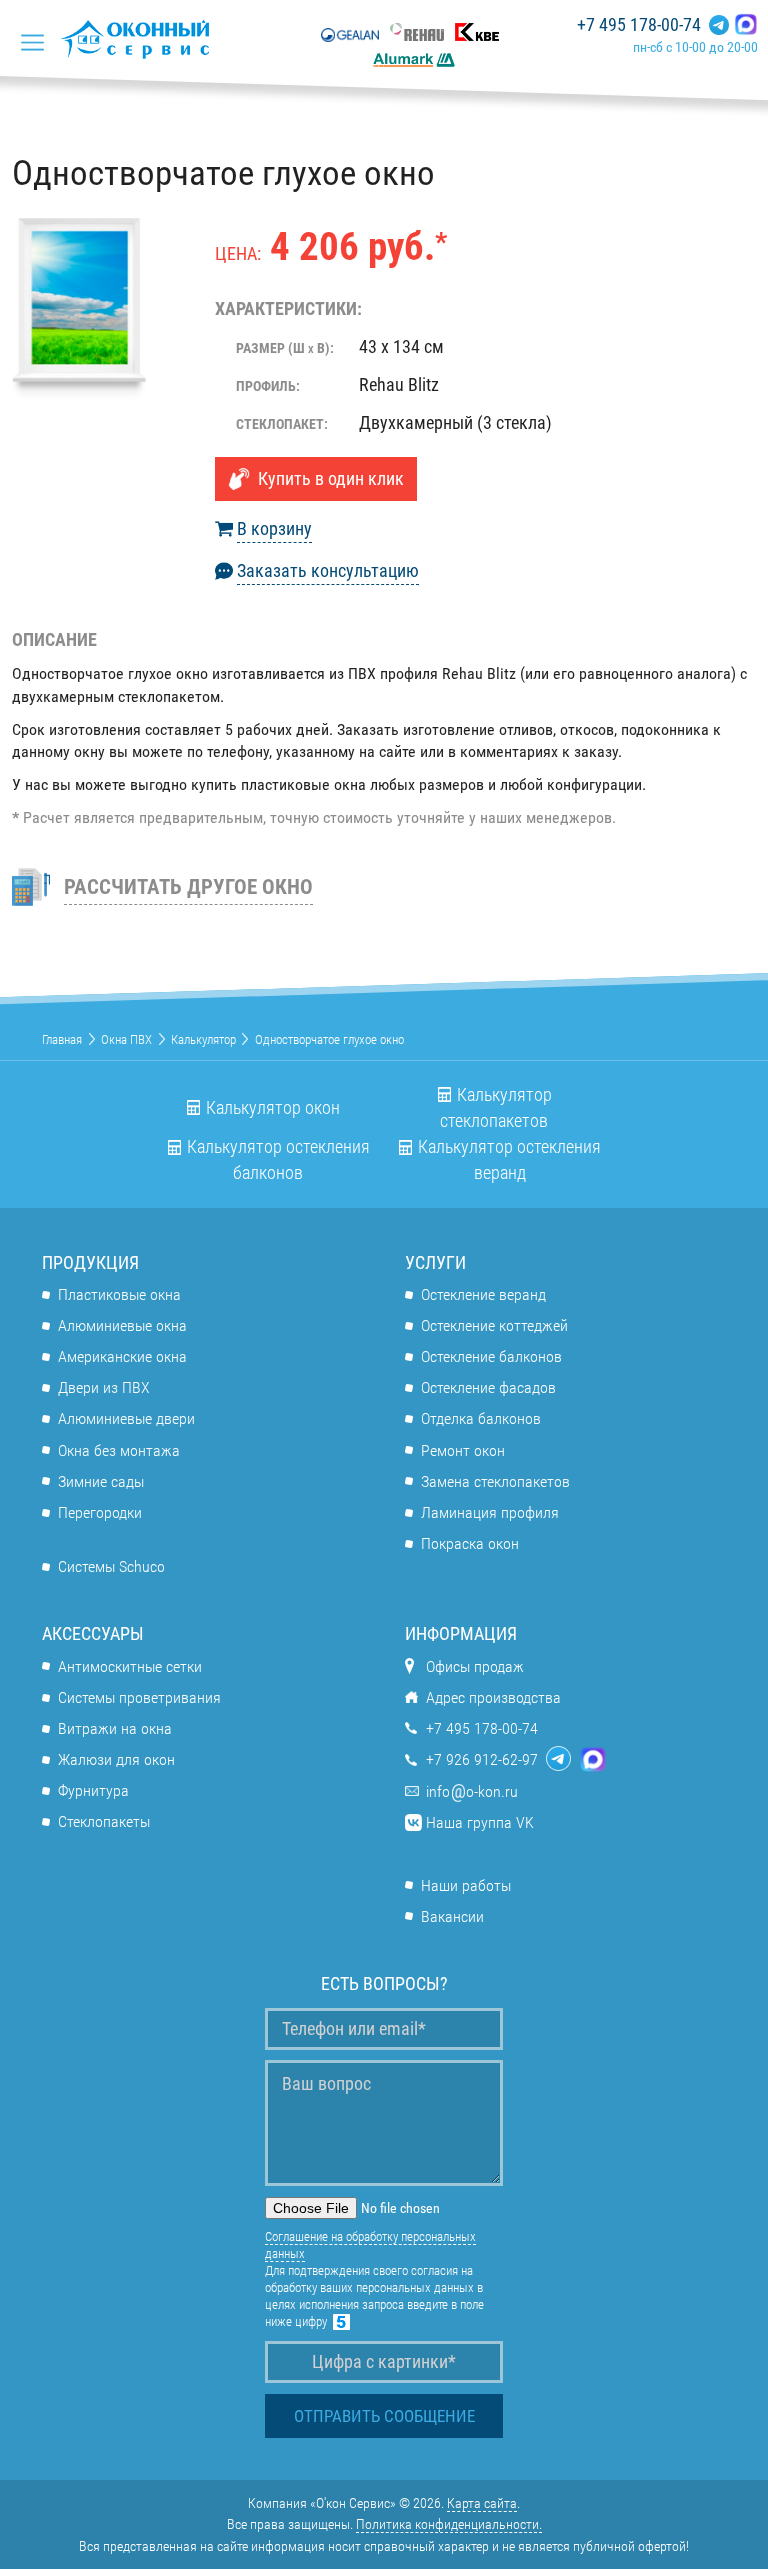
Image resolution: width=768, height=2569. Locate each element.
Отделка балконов (481, 1418)
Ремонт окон (463, 1450)
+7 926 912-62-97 (482, 1759)
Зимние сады (101, 1481)
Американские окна (122, 1356)
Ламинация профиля (490, 1512)
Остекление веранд (483, 1294)
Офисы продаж (475, 1666)
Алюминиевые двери (126, 1418)
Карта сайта (482, 2503)
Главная (62, 1039)
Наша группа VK (480, 1822)
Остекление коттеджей (494, 1325)
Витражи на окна (115, 1728)
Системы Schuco (111, 1566)
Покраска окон (470, 1543)
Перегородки (100, 1512)
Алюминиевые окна (122, 1325)
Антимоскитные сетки (130, 1666)
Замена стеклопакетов (495, 1481)
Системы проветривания (139, 1697)
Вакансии (452, 1916)
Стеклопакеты (104, 1821)
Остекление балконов (491, 1356)
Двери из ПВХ (104, 1387)
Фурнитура (93, 1790)
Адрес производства (493, 1697)
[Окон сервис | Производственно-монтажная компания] (140, 39)
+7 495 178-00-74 (639, 25)
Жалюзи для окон (116, 1759)
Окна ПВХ (126, 1039)
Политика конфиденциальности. (449, 2524)
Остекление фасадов (488, 1387)
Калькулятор (203, 1039)
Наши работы (466, 1885)
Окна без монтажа (119, 1450)
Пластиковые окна (119, 1294)
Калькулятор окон (273, 1108)
